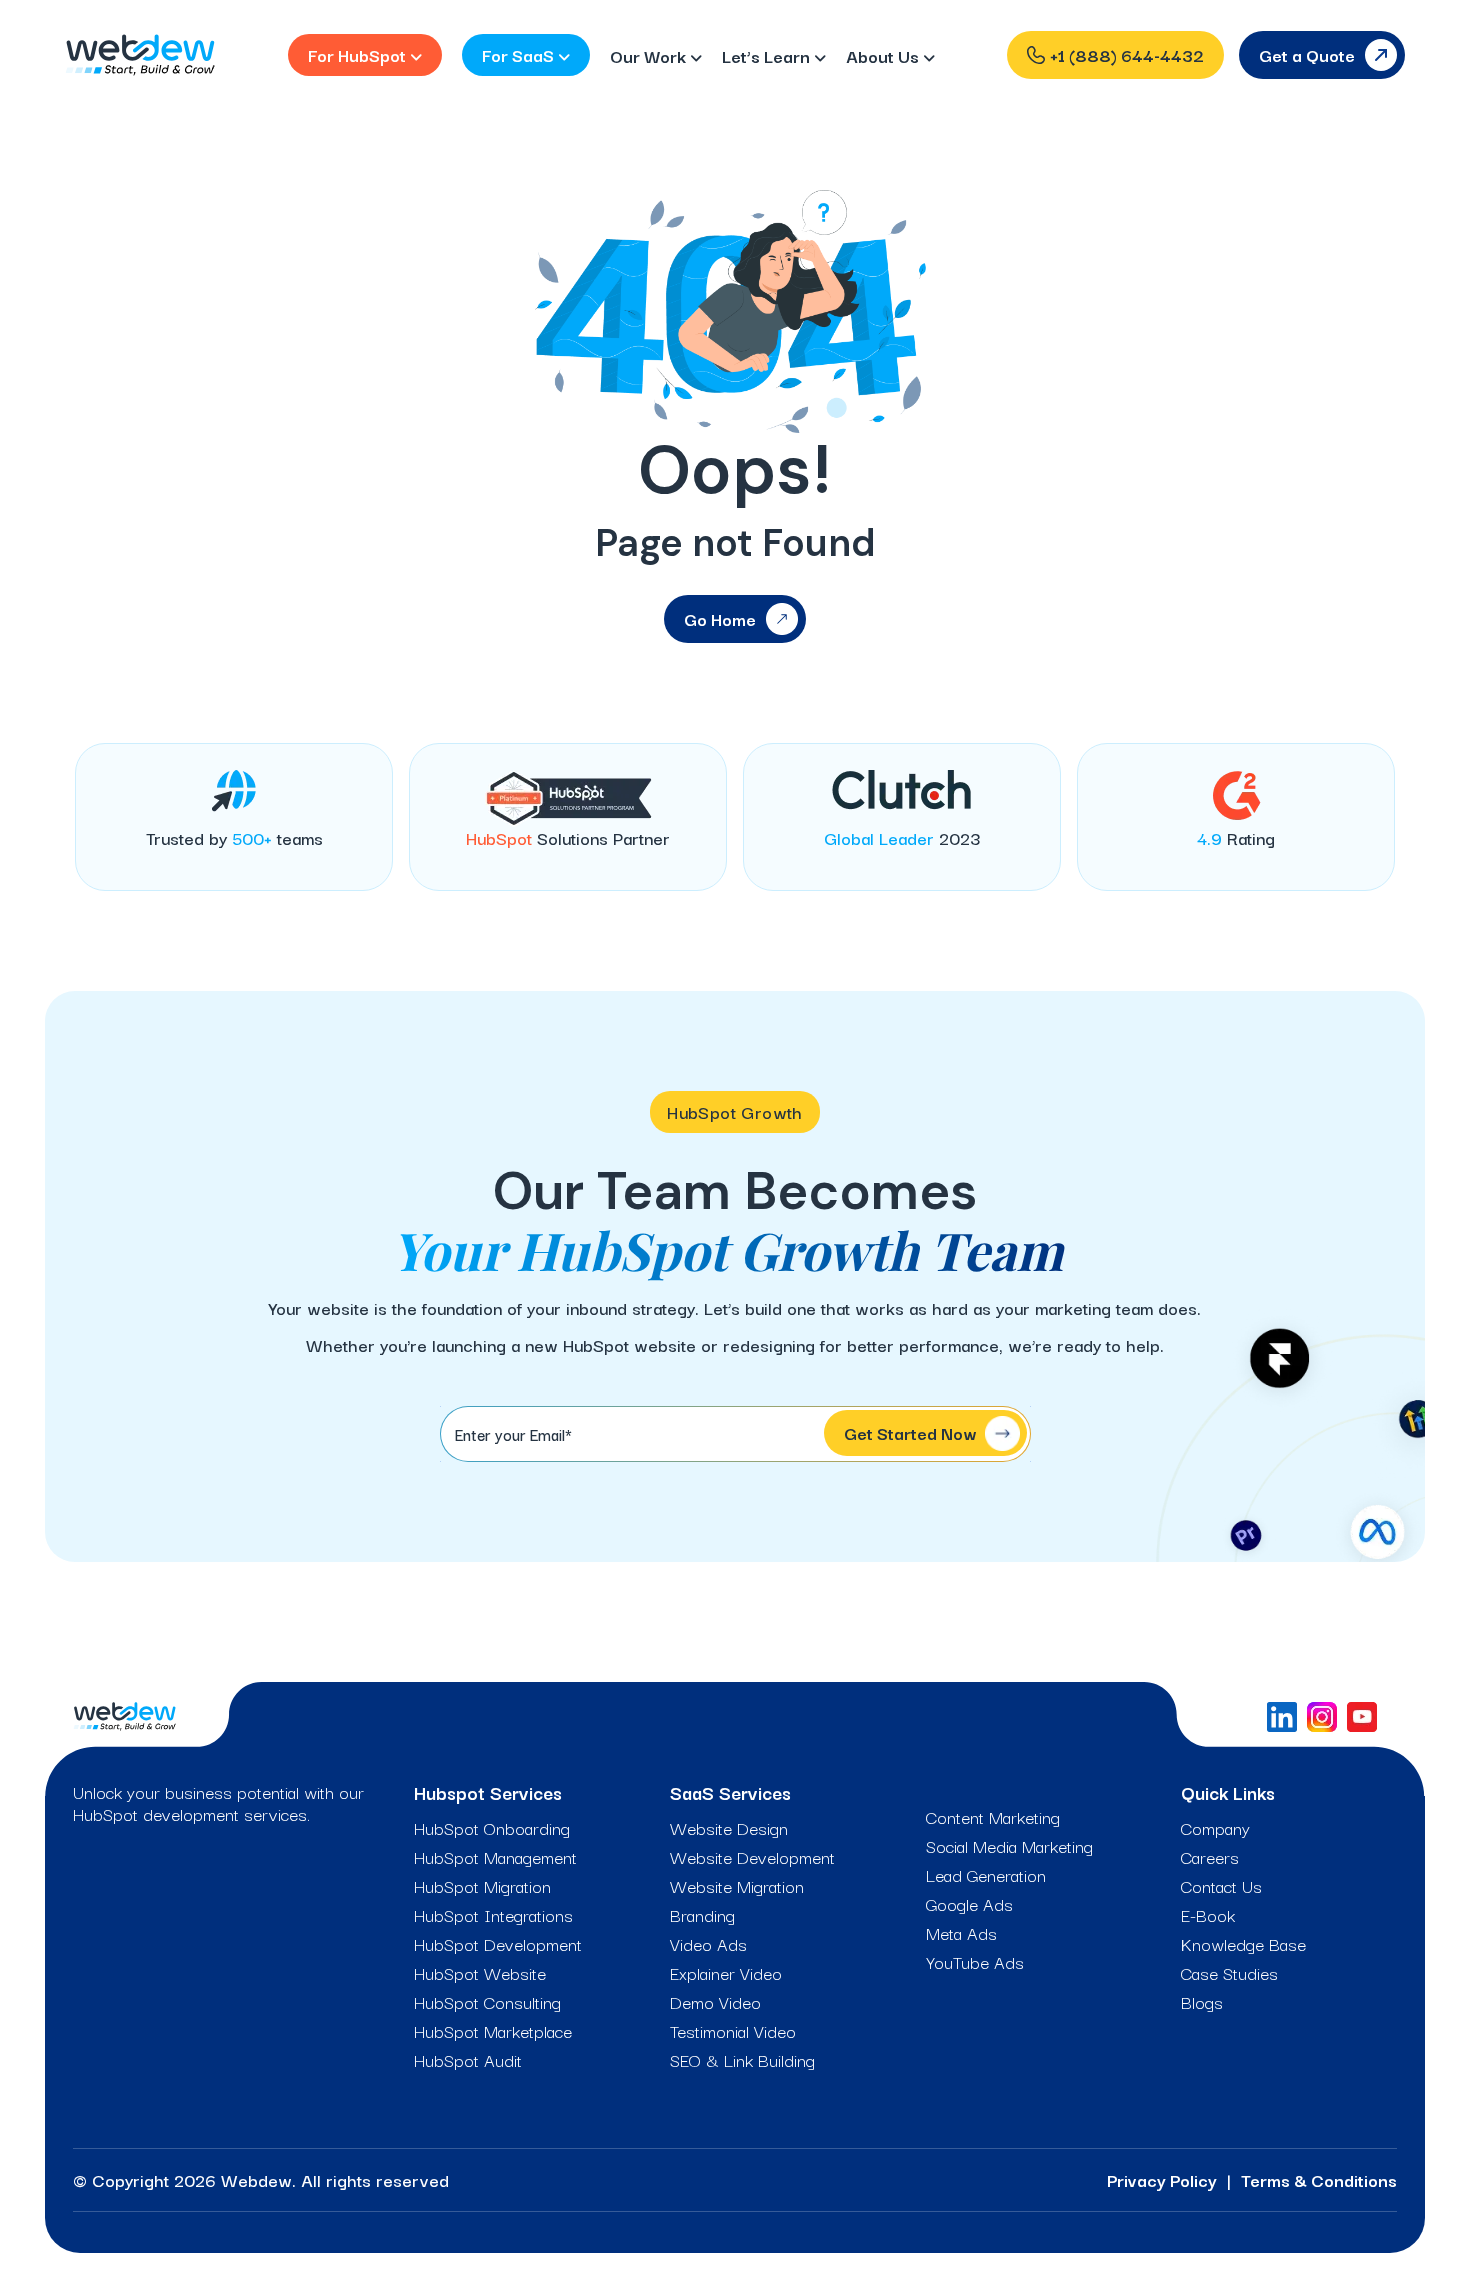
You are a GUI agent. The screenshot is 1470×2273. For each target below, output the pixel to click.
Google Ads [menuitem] (969, 1904)
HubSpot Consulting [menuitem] (487, 2002)
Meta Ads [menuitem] (961, 1933)
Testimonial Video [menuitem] (733, 2031)
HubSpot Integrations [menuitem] (493, 1915)
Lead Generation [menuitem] (986, 1875)
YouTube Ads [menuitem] (975, 1962)
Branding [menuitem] (702, 1915)
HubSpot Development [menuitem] (498, 1944)
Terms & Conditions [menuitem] (1319, 2179)
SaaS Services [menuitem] (730, 1792)
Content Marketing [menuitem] (993, 1817)
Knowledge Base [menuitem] (1243, 1944)
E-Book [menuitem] (1208, 1915)
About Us (884, 56)
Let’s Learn (768, 56)
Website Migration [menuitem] (737, 1886)
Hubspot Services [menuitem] (488, 1792)
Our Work (650, 56)
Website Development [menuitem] (752, 1857)
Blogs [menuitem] (1202, 2002)
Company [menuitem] (1215, 1828)
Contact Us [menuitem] (1221, 1886)
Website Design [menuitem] (729, 1828)
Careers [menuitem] (1210, 1857)
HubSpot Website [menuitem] (480, 1973)
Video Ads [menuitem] (708, 1944)
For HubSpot (359, 54)
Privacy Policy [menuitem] (1162, 2179)
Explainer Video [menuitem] (726, 1973)
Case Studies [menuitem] (1229, 1973)
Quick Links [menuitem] (1228, 1792)
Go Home (720, 618)
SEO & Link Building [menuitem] (742, 2060)
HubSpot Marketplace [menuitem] (493, 2031)
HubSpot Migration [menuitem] (482, 1886)
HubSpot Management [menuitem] (495, 1857)
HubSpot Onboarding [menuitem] (492, 1828)
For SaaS (520, 54)
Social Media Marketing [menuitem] (1009, 1846)
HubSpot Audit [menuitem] (468, 2060)
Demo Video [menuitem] (715, 2002)
